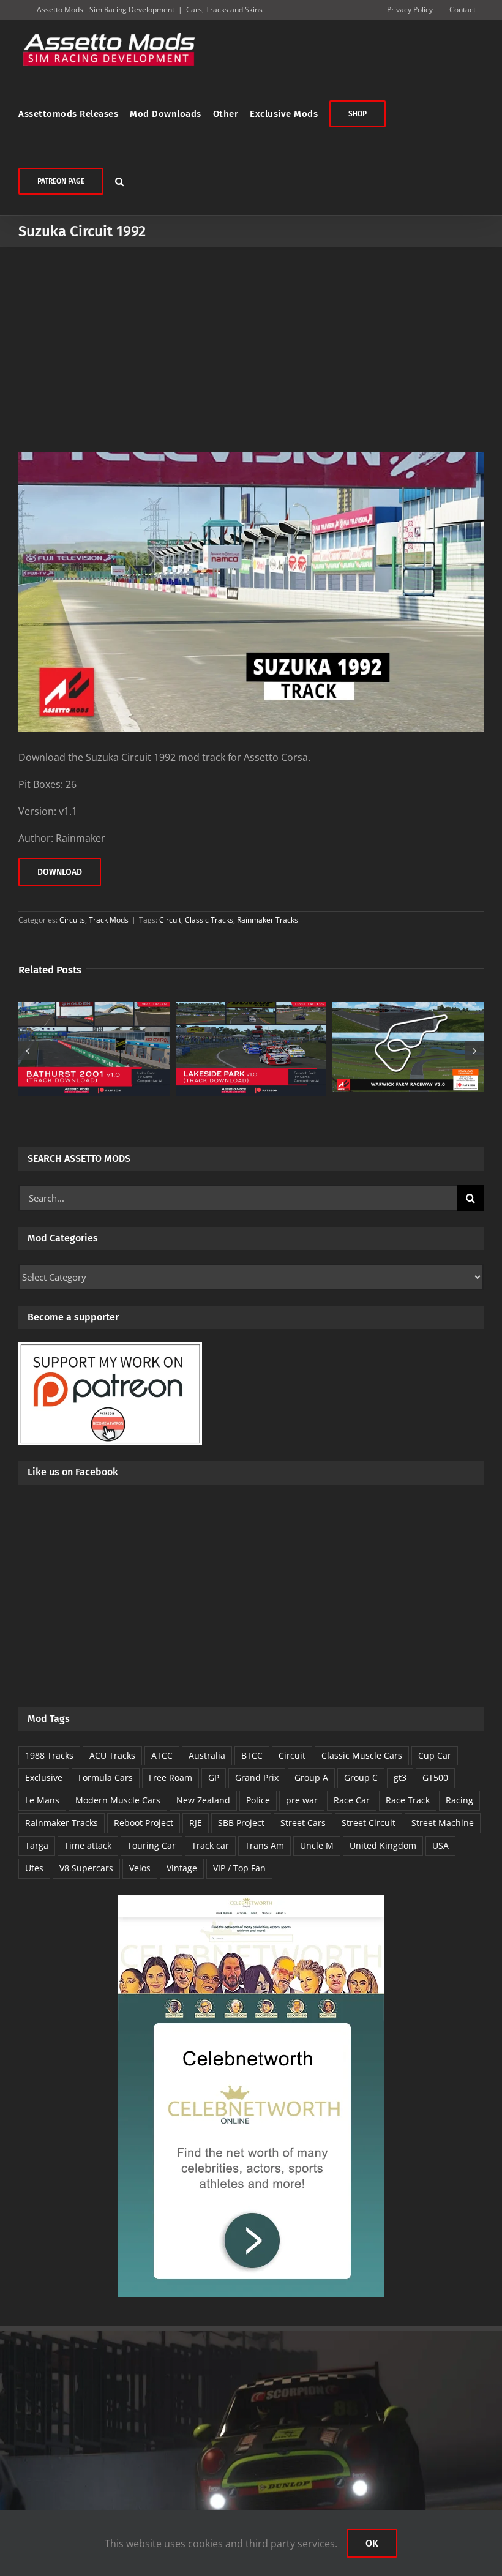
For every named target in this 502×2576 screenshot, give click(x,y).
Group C (361, 1777)
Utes (34, 1868)
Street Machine (443, 1823)
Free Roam (170, 1777)
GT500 (435, 1777)
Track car (210, 1845)
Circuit (170, 920)
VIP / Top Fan (239, 1868)
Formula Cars (106, 1777)
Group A (311, 1777)
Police (258, 1800)
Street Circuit (369, 1823)
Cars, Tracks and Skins (224, 9)
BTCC (252, 1755)
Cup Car (435, 1755)
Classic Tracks (209, 920)
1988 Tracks (49, 1755)
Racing (459, 1800)
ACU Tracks (112, 1755)
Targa (37, 1845)
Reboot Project (144, 1823)
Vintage (182, 1868)
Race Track (408, 1800)
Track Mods (109, 920)
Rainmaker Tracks (268, 920)
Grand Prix (257, 1777)
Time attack (88, 1845)
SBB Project (241, 1823)
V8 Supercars (86, 1868)
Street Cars (303, 1823)
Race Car (352, 1800)
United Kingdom (383, 1845)
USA (440, 1845)
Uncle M (317, 1845)
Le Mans (42, 1800)
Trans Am (264, 1845)
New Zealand (203, 1800)
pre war (302, 1800)
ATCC (162, 1755)
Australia (207, 1755)
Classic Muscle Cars (362, 1755)
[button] (120, 181)
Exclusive (44, 1777)
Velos (140, 1868)
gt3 (400, 1777)
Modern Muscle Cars (118, 1800)
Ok (372, 2543)
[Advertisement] (251, 339)
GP (214, 1777)
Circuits (72, 920)
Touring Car (152, 1845)
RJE (196, 1823)
